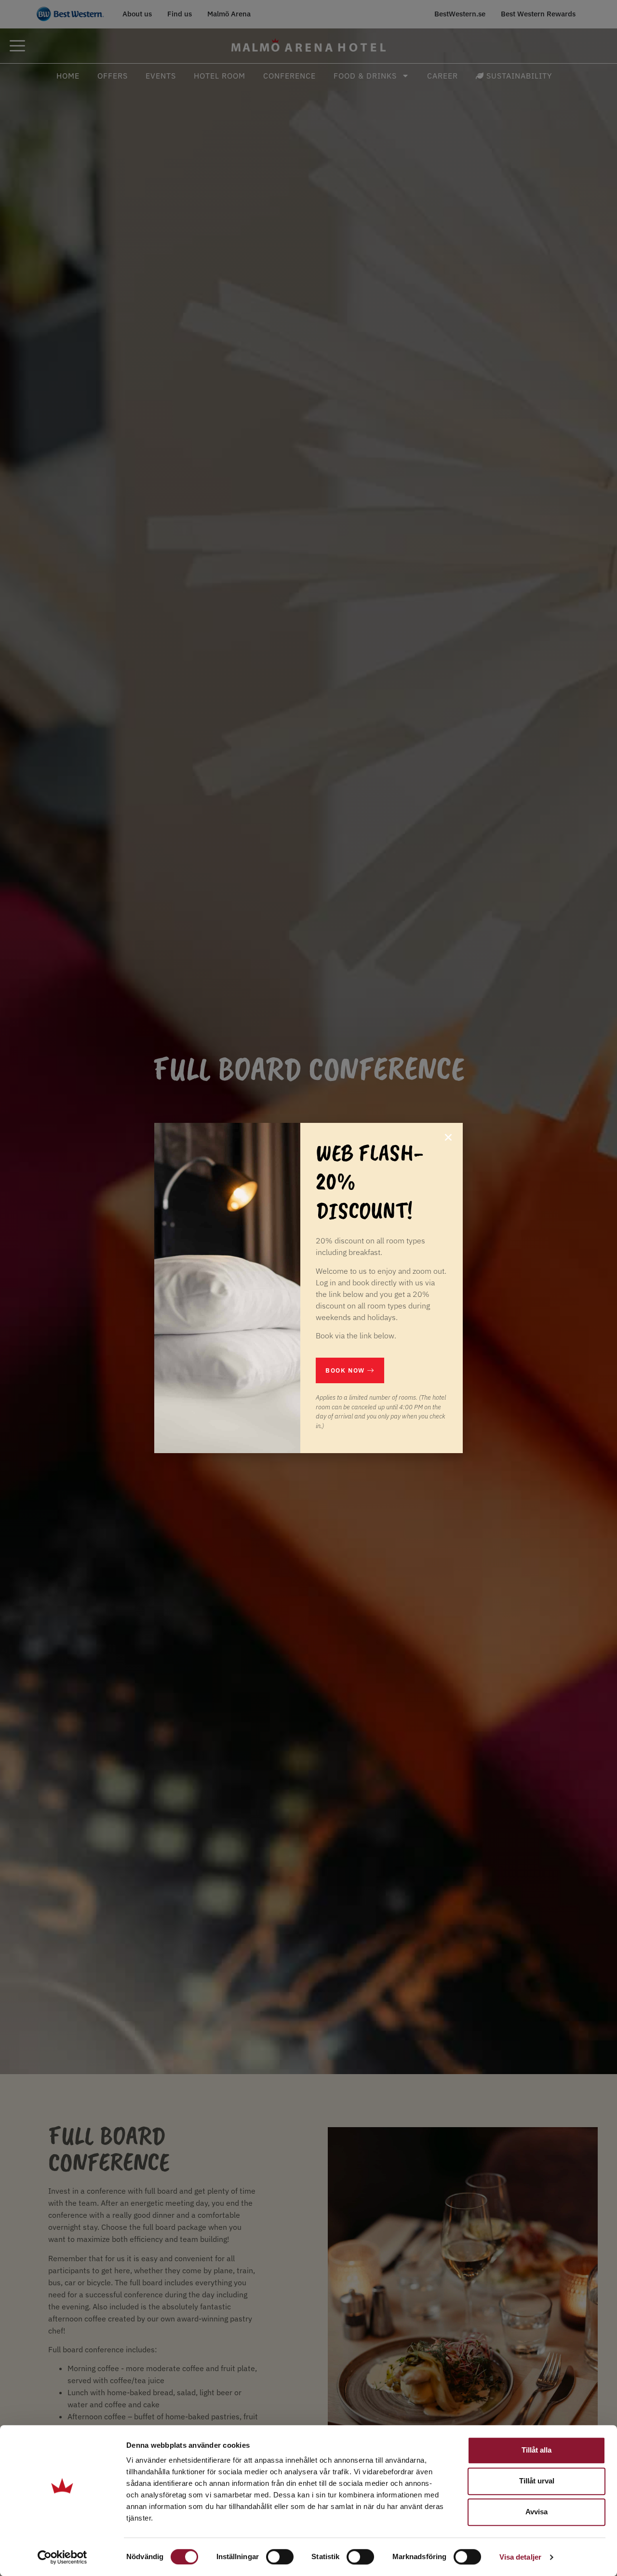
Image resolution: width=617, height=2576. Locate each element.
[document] (308, 1288)
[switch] (280, 2557)
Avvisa (537, 2512)
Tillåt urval (537, 2481)
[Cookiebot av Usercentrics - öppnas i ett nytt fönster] (62, 2557)
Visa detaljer (520, 2557)
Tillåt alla (537, 2450)
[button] (448, 1137)
